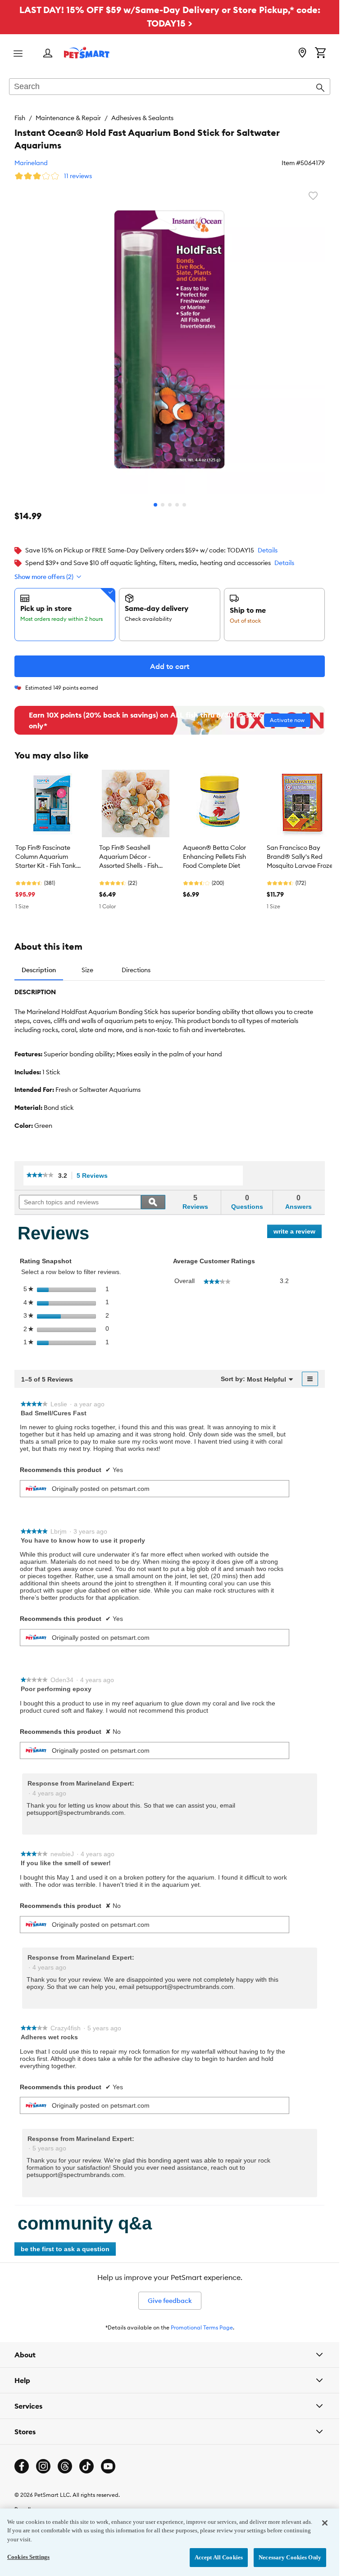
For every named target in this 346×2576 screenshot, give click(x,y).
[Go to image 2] (163, 505)
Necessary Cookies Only (290, 2557)
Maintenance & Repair (68, 118)
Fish (20, 118)
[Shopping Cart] (320, 54)
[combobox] (170, 87)
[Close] (325, 2523)
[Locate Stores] (302, 54)
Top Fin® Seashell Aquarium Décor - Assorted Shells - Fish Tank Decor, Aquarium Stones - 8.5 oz (132, 857)
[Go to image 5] (184, 505)
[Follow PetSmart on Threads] (65, 2466)
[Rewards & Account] (48, 54)
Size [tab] (87, 970)
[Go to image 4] (177, 505)
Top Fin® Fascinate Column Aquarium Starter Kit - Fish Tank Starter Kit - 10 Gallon (46, 857)
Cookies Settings (28, 2557)
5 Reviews (95, 1176)
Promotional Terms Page (202, 2327)
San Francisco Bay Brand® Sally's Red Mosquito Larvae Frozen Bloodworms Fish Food (302, 857)
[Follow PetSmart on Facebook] (22, 2466)
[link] (40, 1176)
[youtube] (108, 2466)
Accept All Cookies (219, 2557)
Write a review (298, 1233)
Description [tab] (39, 970)
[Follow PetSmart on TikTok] (86, 2466)
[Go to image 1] (155, 505)
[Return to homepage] (87, 53)
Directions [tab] (136, 970)
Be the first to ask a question (65, 2249)
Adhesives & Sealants (142, 118)
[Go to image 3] (170, 505)
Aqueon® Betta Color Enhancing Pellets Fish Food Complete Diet (214, 857)
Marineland (31, 163)
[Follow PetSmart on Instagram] (43, 2466)
